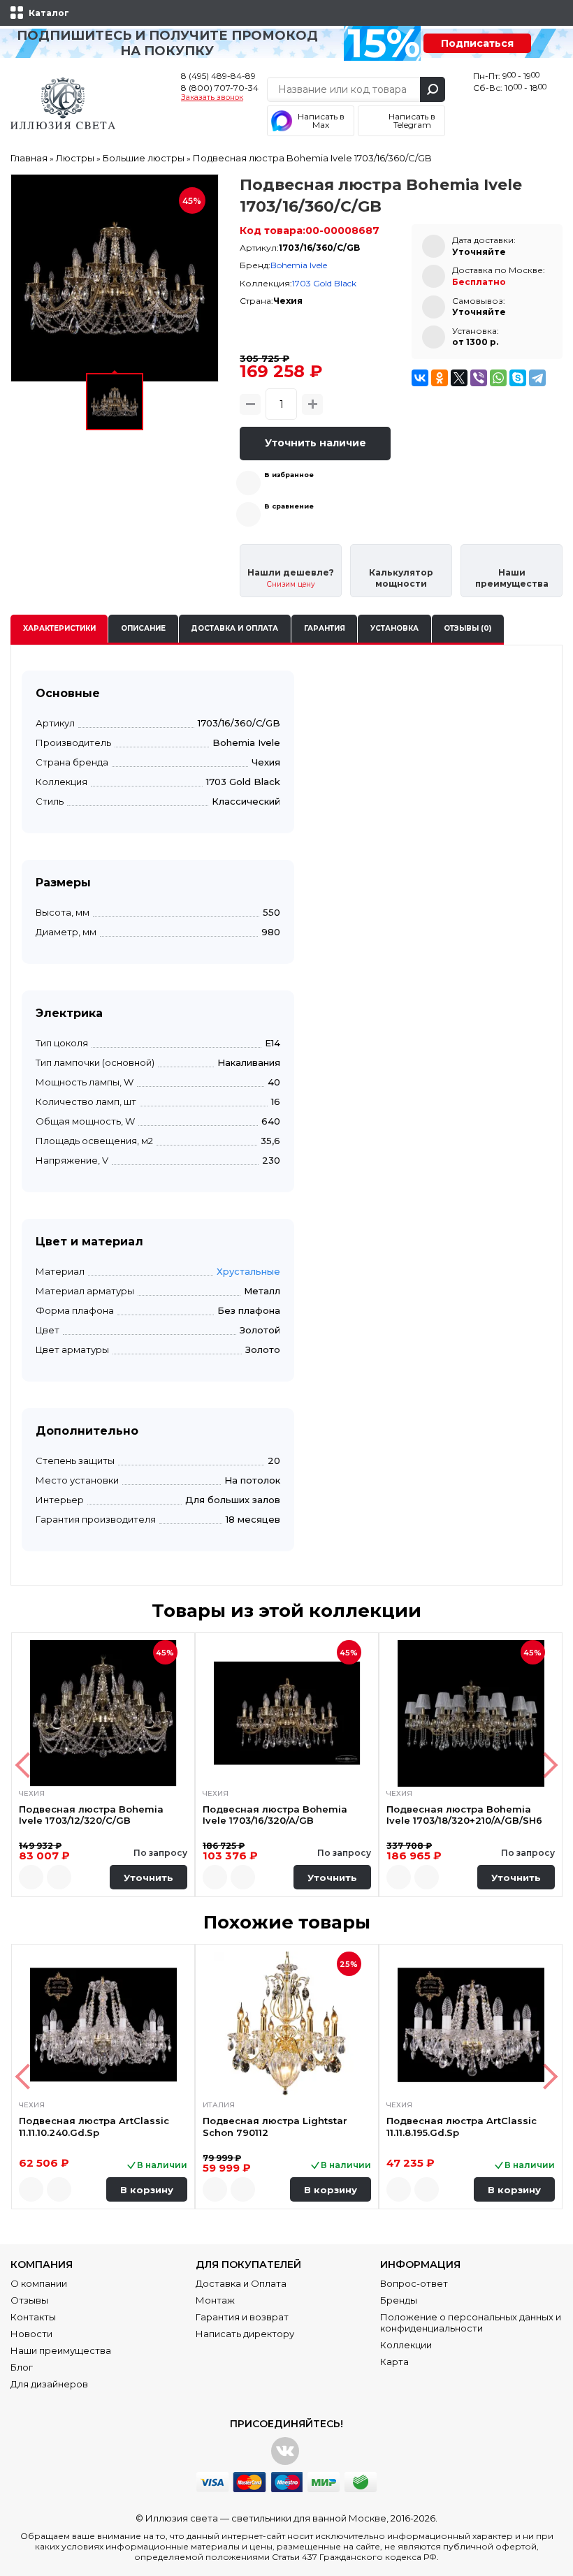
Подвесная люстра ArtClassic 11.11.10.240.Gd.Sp (94, 2126)
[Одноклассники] (440, 378)
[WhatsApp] (498, 378)
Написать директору (245, 2334)
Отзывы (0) (467, 628)
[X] (459, 378)
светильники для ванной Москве (309, 2518)
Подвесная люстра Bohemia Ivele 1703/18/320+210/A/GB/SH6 (464, 1815)
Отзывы (29, 2300)
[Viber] (479, 378)
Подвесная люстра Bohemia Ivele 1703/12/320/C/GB (91, 1815)
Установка (394, 628)
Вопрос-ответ (414, 2283)
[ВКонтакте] (420, 378)
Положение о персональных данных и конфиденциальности (471, 2322)
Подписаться (477, 43)
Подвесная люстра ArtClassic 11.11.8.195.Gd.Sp (462, 2126)
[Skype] (518, 378)
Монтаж (215, 2300)
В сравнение (289, 506)
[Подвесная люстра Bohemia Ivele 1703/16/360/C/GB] (115, 278)
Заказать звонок (212, 98)
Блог (22, 2367)
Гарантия (325, 628)
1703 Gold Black (324, 283)
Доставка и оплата (234, 628)
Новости (31, 2334)
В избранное (289, 475)
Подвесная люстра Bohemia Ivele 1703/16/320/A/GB (275, 1815)
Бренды (399, 2300)
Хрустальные (248, 1271)
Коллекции (406, 2345)
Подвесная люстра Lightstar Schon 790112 (275, 2126)
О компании (39, 2283)
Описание (143, 628)
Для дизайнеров (49, 2384)
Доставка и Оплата (241, 2283)
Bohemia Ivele (299, 265)
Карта (394, 2362)
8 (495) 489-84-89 (218, 76)
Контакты (33, 2317)
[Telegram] (537, 378)
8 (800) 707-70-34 (220, 88)
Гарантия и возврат (242, 2317)
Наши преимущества (61, 2350)
